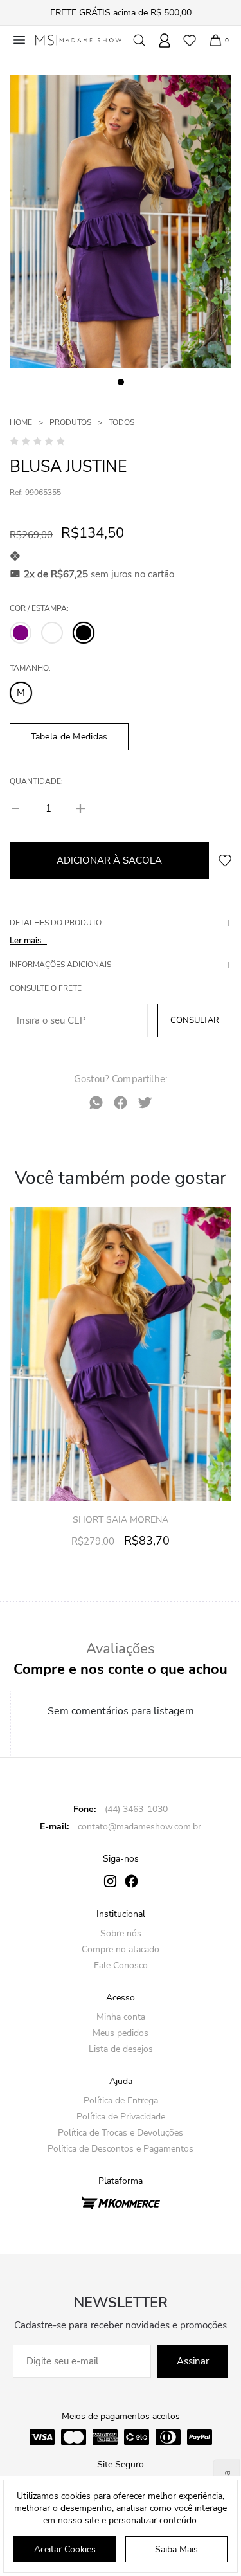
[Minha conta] (165, 41)
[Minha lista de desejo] (189, 40)
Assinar (193, 2361)
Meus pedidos (121, 2033)
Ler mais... (28, 941)
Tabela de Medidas (69, 737)
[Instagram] (110, 1881)
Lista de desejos (121, 2049)
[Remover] (16, 808)
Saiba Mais (176, 2549)
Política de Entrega (121, 2100)
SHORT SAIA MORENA (121, 1520)
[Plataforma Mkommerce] (121, 2202)
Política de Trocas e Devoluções (121, 2133)
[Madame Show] (78, 40)
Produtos (70, 422)
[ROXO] (21, 633)
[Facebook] (121, 1102)
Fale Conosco (121, 1965)
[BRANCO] (52, 633)
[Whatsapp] (96, 1102)
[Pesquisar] (139, 40)
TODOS (121, 422)
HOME (21, 422)
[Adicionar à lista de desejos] (225, 860)
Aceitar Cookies (65, 2549)
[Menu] (19, 40)
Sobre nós (121, 1933)
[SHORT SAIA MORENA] (121, 1354)
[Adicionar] (80, 808)
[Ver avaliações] (38, 440)
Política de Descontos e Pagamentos (121, 2149)
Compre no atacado (121, 1949)
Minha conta (121, 2017)
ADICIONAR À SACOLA (109, 860)
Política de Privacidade (121, 2117)
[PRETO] (84, 633)
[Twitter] (145, 1102)
